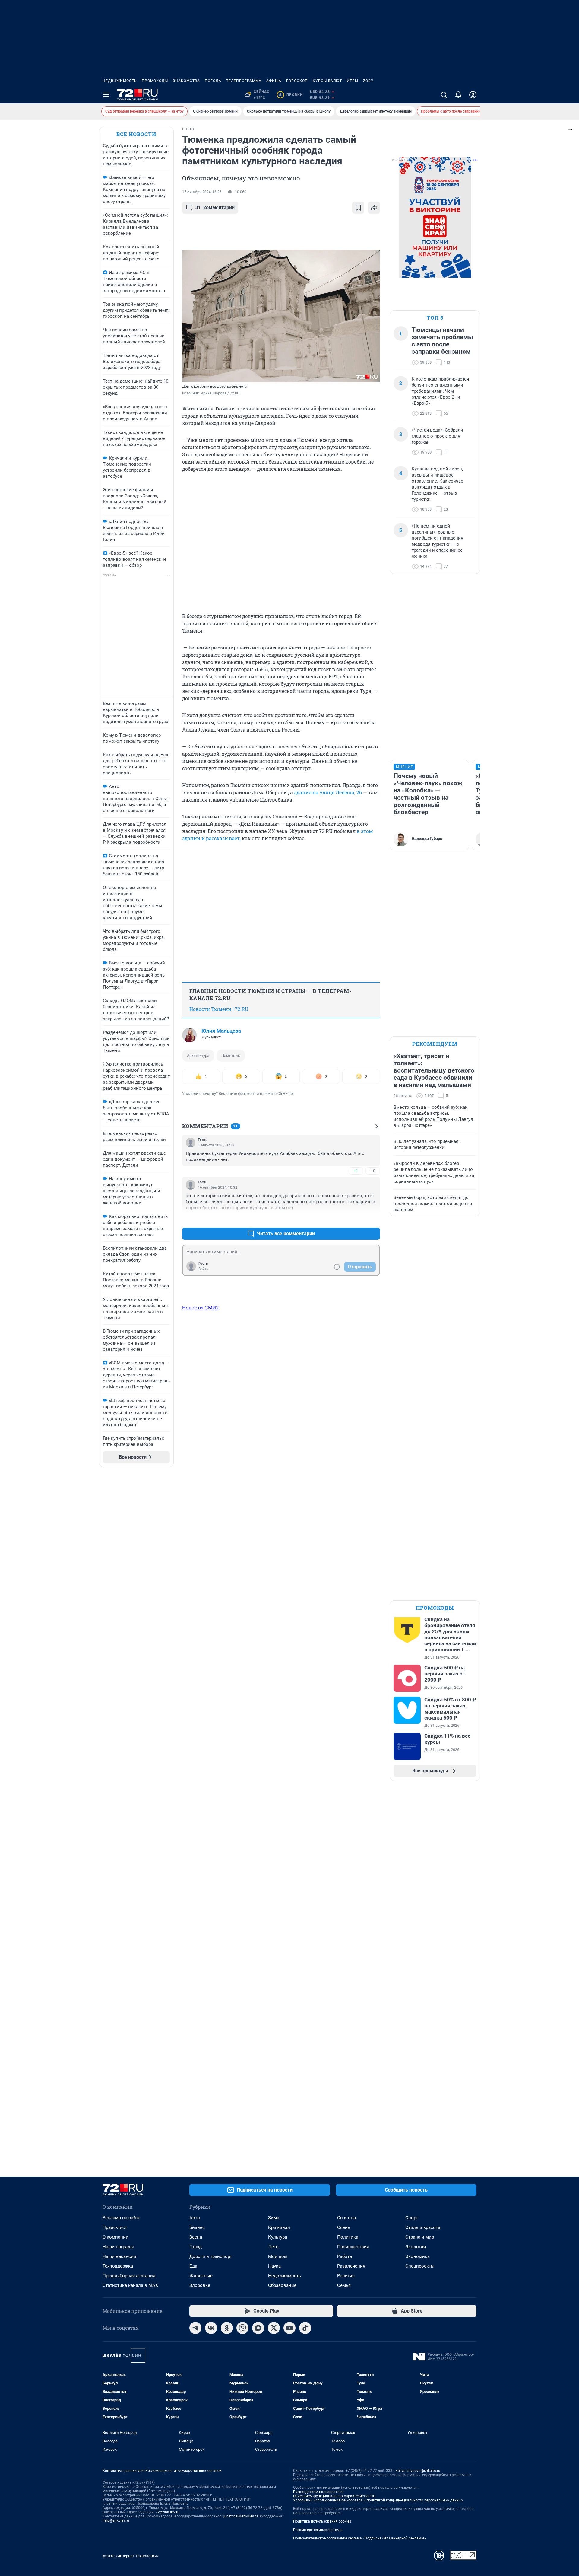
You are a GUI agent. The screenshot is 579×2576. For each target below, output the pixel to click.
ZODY (368, 81)
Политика (348, 2237)
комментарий (215, 207)
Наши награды (118, 2247)
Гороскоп (297, 81)
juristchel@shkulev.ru (241, 2516)
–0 (373, 1171)
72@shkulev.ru (168, 2512)
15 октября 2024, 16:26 (202, 192)
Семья (344, 2285)
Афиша (274, 81)
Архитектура (198, 1055)
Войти (204, 1269)
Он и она (346, 2218)
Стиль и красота (423, 2227)
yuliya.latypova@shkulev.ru (418, 2471)
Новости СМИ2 (201, 1308)
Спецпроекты (420, 2266)
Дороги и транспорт (211, 2256)
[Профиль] (473, 95)
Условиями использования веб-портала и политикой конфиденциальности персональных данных (378, 2500)
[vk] (211, 2328)
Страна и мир (420, 2237)
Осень (344, 2227)
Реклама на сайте (121, 2218)
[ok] (227, 2328)
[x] (274, 2328)
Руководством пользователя (318, 2492)
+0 (356, 1219)
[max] (258, 2328)
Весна (196, 2237)
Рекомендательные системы (318, 2530)
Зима (274, 2218)
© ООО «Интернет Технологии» (131, 2556)
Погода (213, 81)
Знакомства (186, 81)
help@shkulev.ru (116, 2520)
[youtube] (289, 2328)
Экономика (418, 2256)
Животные (201, 2276)
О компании (115, 2237)
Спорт (412, 2218)
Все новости (136, 134)
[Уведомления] (458, 95)
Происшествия (353, 2247)
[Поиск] (444, 95)
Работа (345, 2256)
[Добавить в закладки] (358, 208)
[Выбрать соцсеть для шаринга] (374, 208)
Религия (346, 2276)
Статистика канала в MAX (130, 2285)
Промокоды (155, 81)
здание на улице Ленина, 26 (328, 792)
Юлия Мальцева (221, 1031)
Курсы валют (327, 81)
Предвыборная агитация (129, 2276)
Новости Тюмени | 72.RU (219, 1009)
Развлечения (351, 2266)
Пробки (291, 95)
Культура (278, 2237)
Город (196, 2247)
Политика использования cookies (322, 2521)
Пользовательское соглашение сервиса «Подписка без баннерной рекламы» (359, 2538)
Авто (195, 2218)
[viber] (242, 2328)
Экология (416, 2247)
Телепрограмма (244, 81)
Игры (353, 81)
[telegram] (195, 2328)
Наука (274, 2266)
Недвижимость (120, 81)
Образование (282, 2285)
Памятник (231, 1055)
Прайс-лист (115, 2227)
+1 (356, 1171)
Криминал (279, 2227)
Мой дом (278, 2256)
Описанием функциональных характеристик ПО (334, 2496)
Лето (273, 2247)
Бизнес (197, 2227)
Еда (193, 2266)
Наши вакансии (119, 2256)
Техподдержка (118, 2266)
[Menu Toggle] (106, 95)
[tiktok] (305, 2328)
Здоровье (200, 2285)
